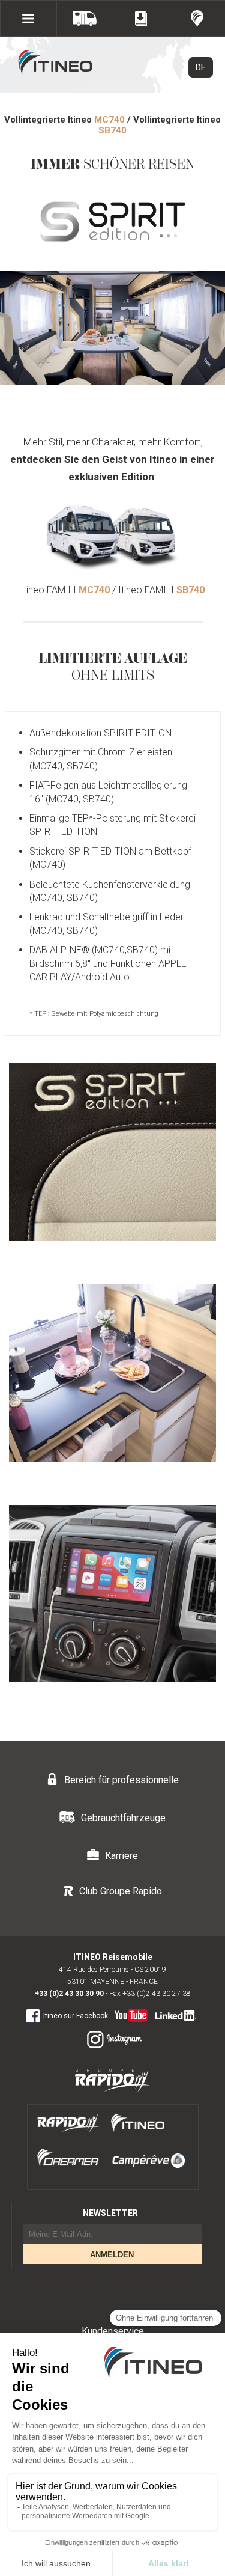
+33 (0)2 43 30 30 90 (69, 1994)
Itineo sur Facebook (76, 2016)
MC (109, 120)
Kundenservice (113, 2331)
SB (112, 130)
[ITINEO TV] (129, 2013)
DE (201, 67)
